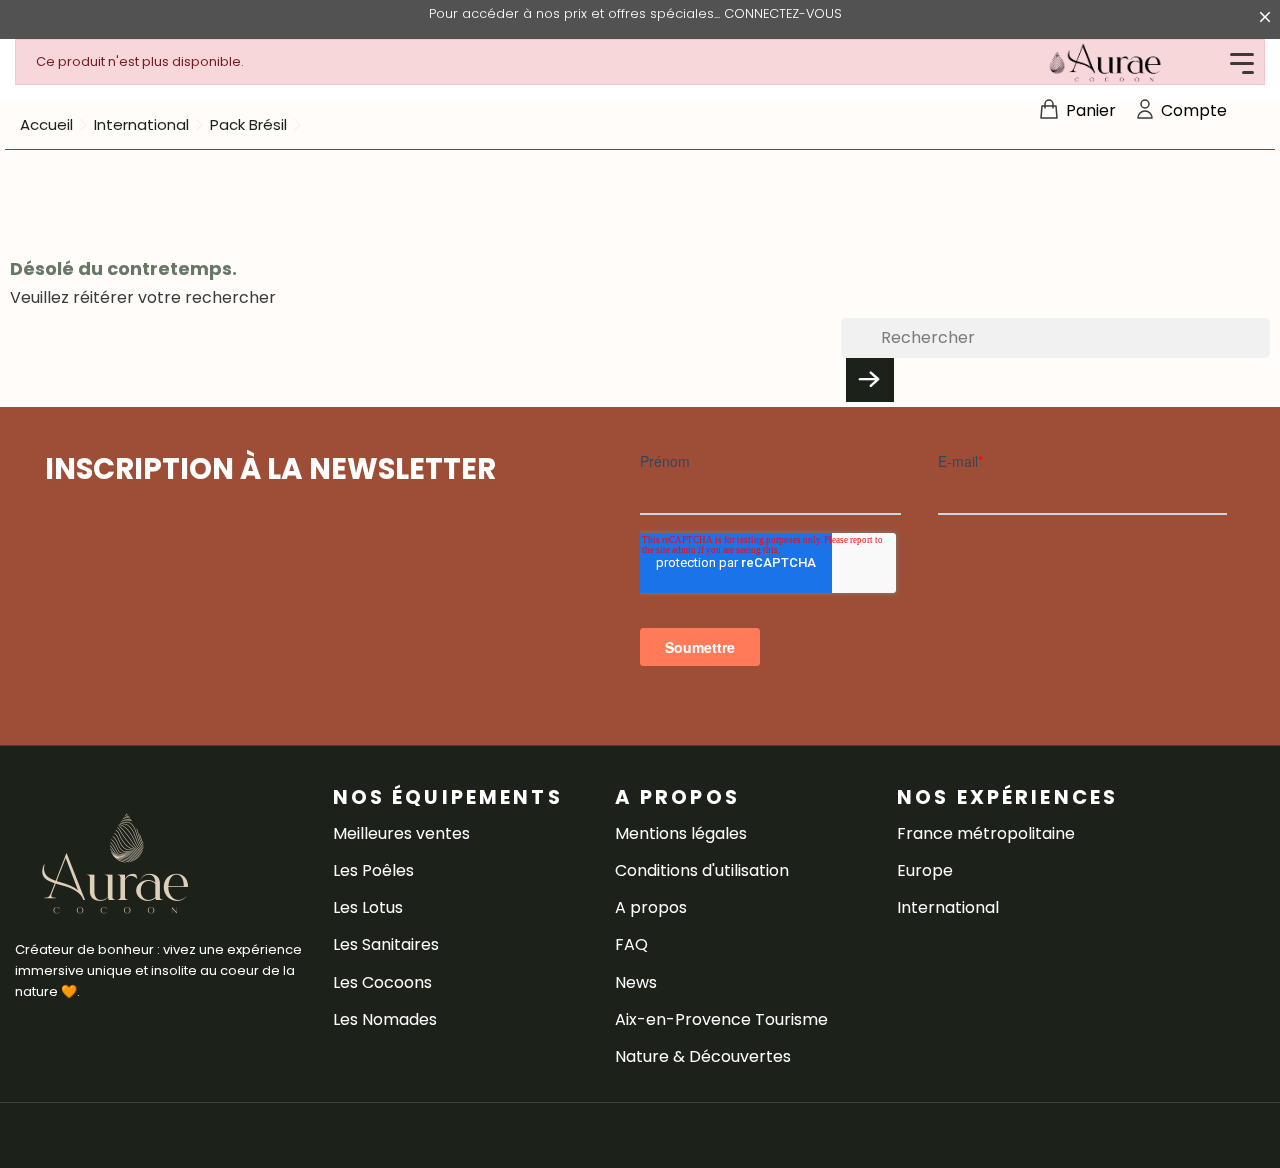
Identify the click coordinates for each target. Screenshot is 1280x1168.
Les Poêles (373, 870)
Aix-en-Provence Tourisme (721, 1019)
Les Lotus (368, 907)
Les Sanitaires (386, 944)
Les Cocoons (382, 982)
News (636, 982)
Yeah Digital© (162, 1135)
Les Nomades (385, 1019)
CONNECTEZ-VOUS (783, 13)
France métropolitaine (986, 833)
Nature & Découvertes (703, 1056)
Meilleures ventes (401, 833)
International (948, 907)
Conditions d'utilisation (702, 870)
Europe (925, 870)
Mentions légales (681, 833)
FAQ (631, 944)
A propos (651, 907)
